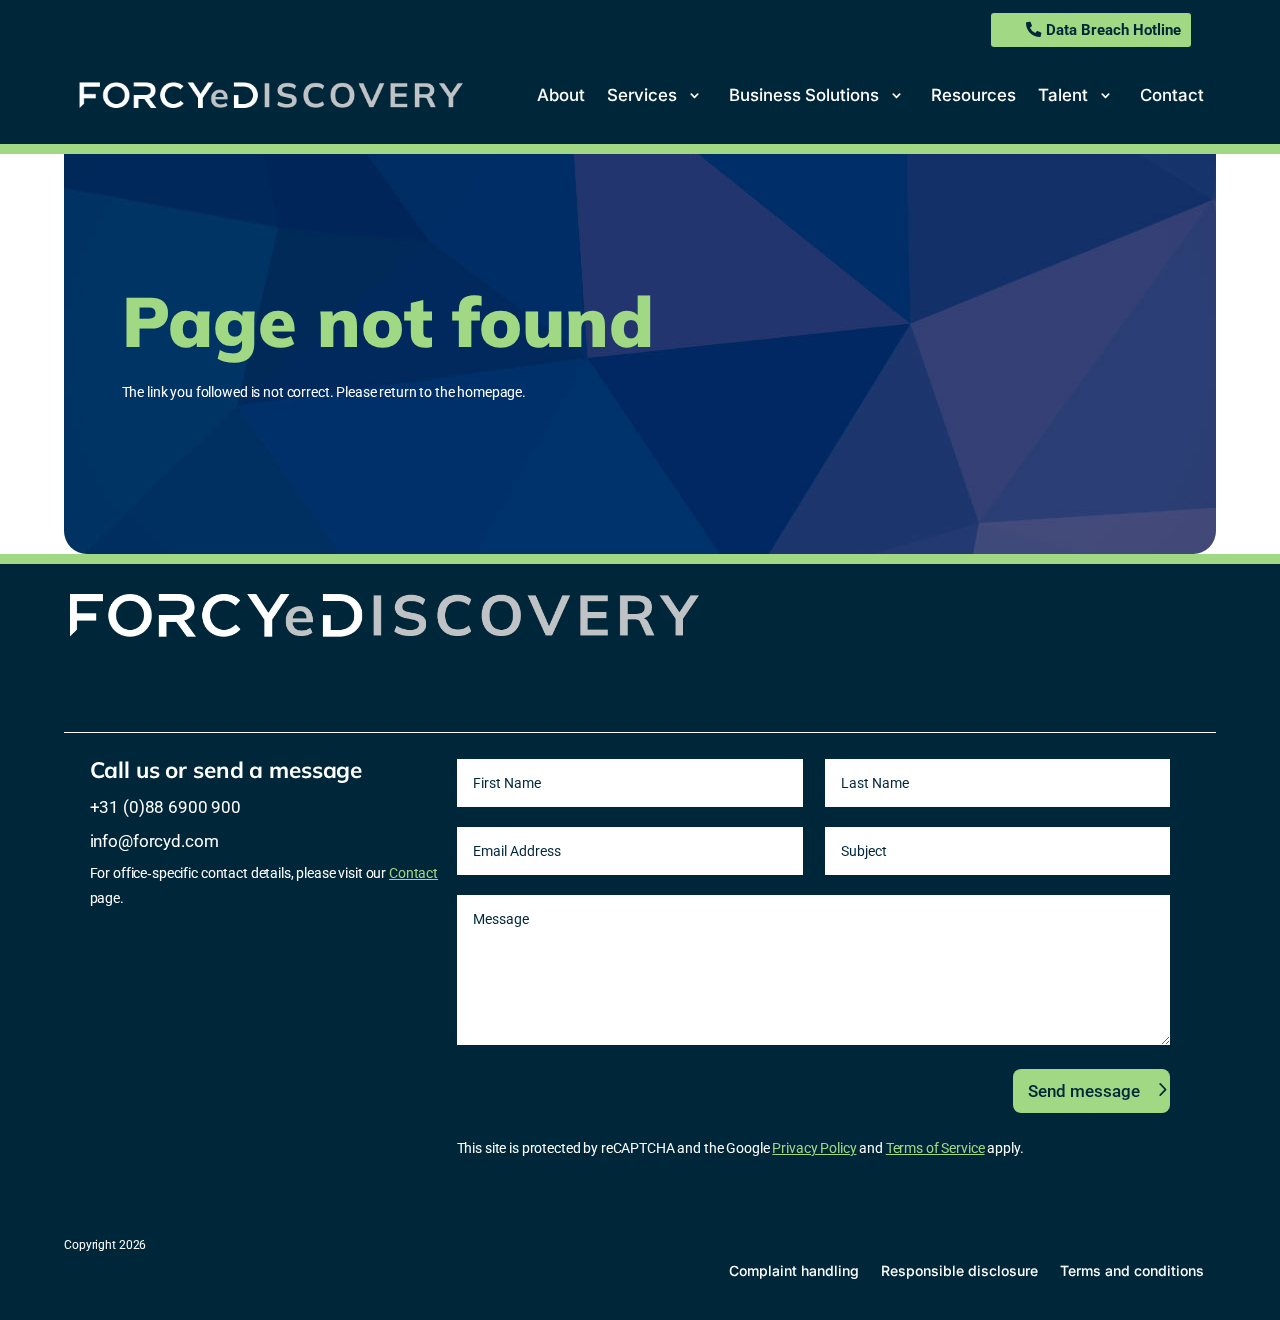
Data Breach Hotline (1113, 30)
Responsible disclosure (959, 1270)
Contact (1172, 95)
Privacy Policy (814, 1148)
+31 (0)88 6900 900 (165, 807)
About (561, 95)
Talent (1063, 95)
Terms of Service (935, 1148)
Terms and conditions (1132, 1270)
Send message (1084, 1091)
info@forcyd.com (154, 841)
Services (642, 95)
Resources (973, 95)
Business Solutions (804, 95)
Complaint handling (794, 1270)
